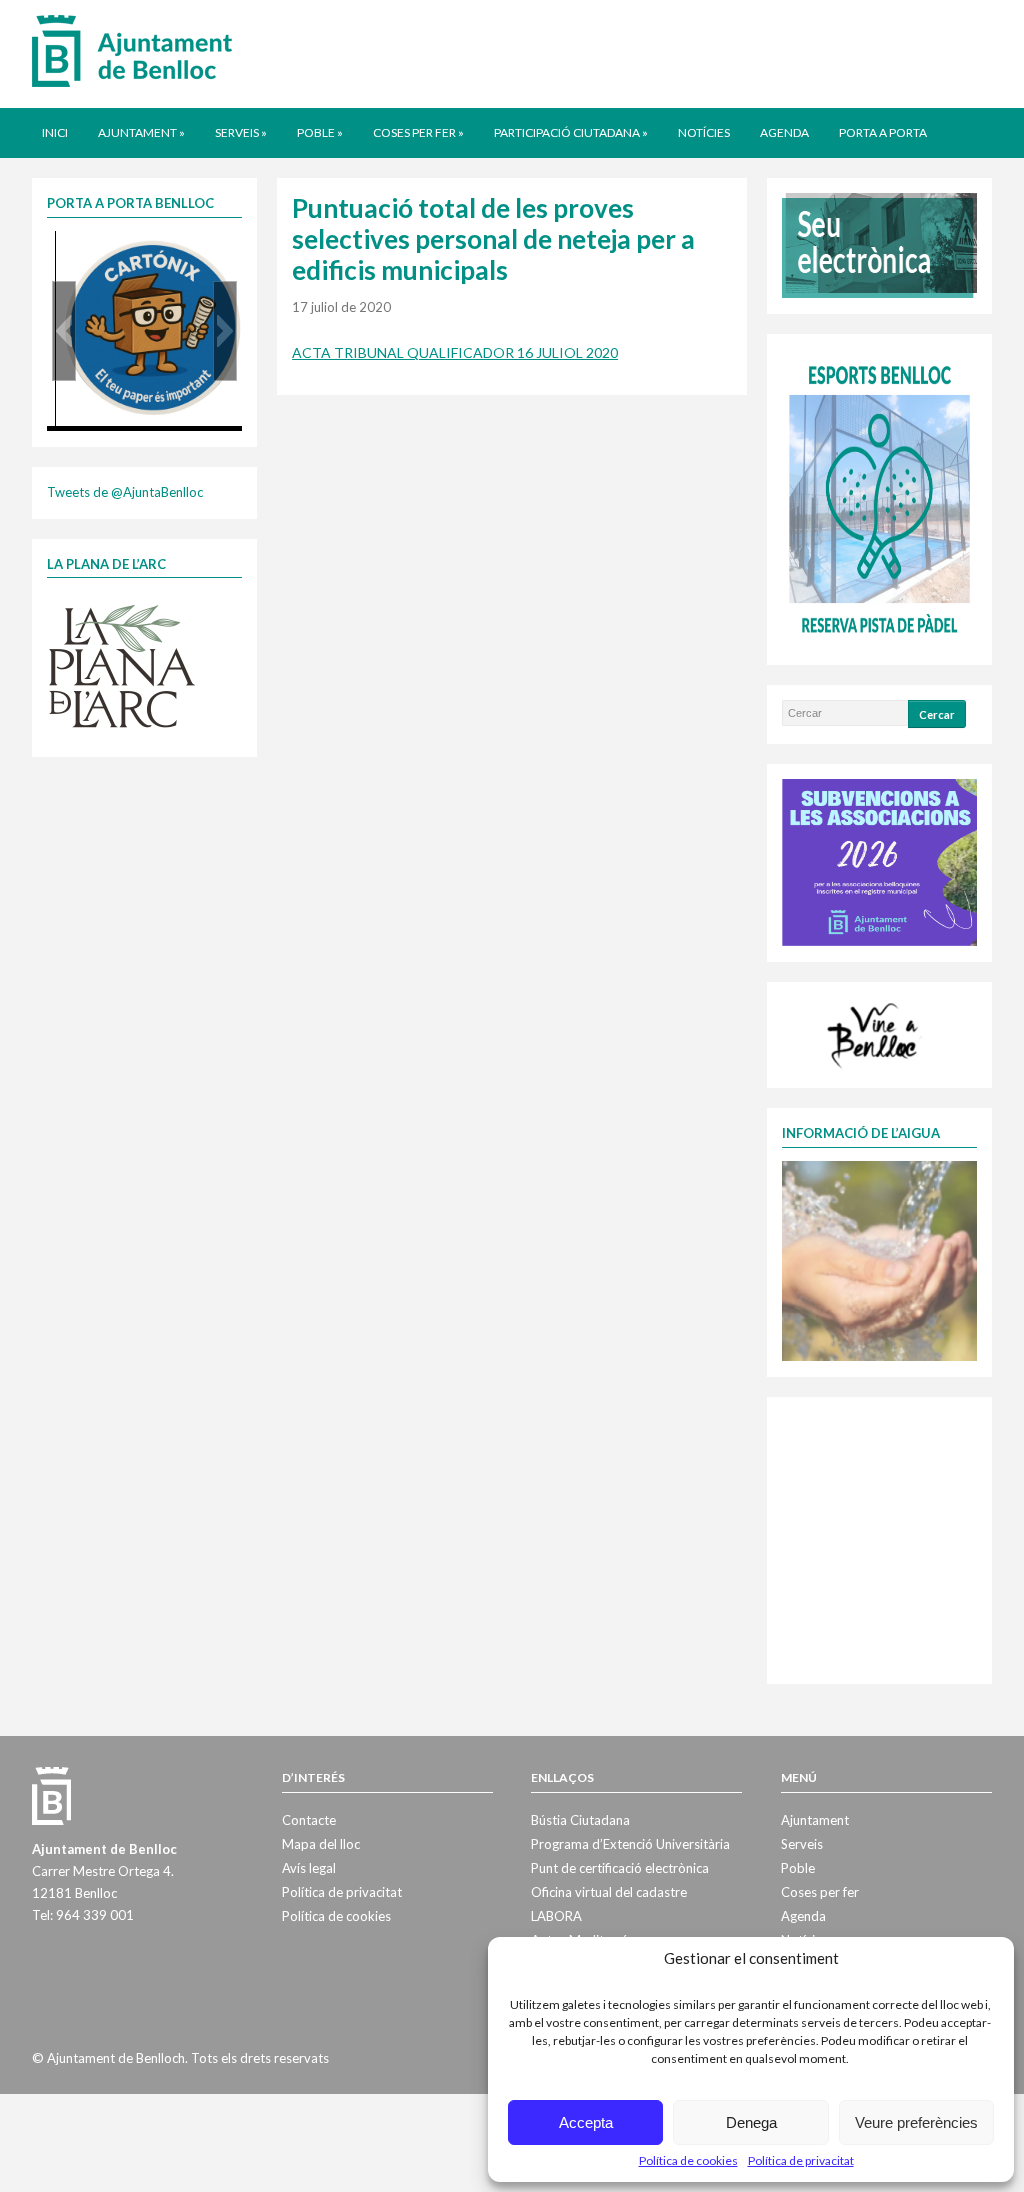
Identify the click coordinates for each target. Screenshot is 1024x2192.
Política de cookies (688, 2160)
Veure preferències (916, 2122)
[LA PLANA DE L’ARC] (122, 665)
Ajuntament (141, 132)
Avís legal (309, 1868)
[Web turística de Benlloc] (876, 1033)
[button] (64, 331)
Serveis (241, 132)
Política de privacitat (801, 2160)
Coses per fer (418, 132)
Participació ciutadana (571, 132)
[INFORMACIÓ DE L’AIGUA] (879, 1259)
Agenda (784, 132)
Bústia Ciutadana (580, 1820)
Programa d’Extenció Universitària (630, 1844)
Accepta (586, 2122)
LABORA (556, 1916)
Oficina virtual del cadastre (609, 1892)
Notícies (704, 132)
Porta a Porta (883, 132)
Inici (55, 132)
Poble (320, 132)
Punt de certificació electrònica (620, 1868)
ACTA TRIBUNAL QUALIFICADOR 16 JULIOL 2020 (455, 352)
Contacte (309, 1820)
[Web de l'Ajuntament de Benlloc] (132, 50)
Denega (751, 2122)
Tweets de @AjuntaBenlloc (125, 492)
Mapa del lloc (321, 1844)
